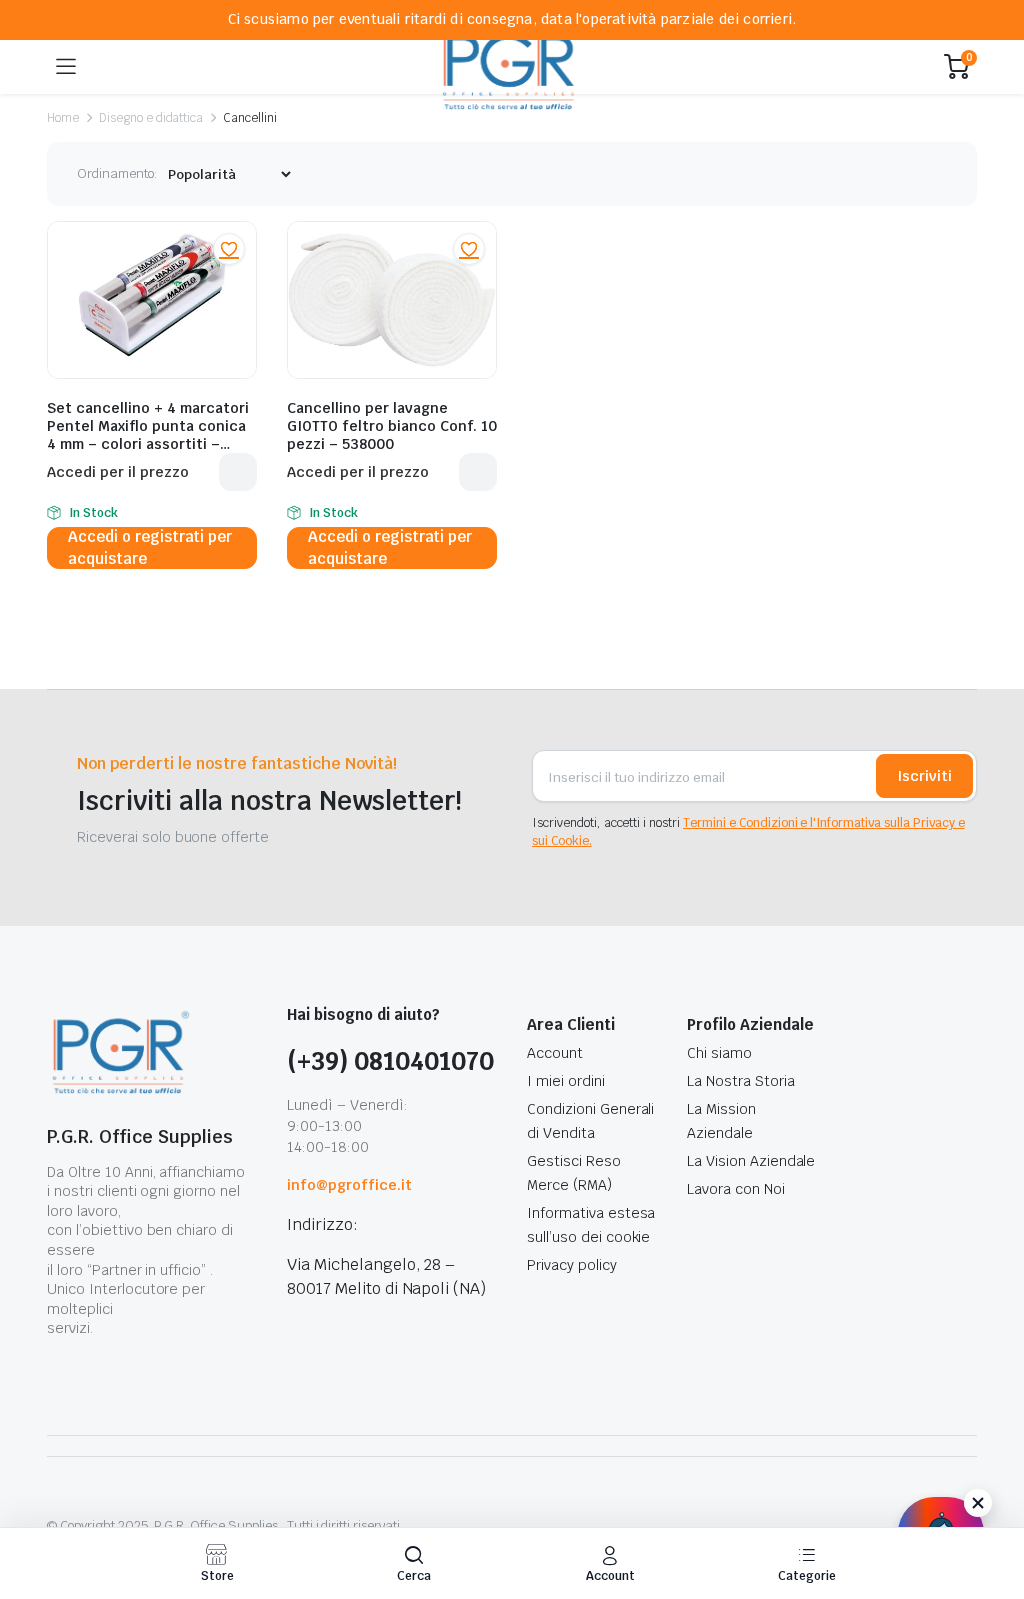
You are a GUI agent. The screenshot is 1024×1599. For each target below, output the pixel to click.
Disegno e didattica (151, 118)
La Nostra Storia (741, 1081)
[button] (229, 249)
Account (555, 1053)
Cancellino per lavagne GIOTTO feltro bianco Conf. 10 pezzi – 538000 (392, 426)
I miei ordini (566, 1081)
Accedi (238, 472)
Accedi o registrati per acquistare (150, 547)
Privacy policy (572, 1265)
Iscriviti (924, 776)
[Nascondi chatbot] (978, 1503)
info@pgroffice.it (349, 1185)
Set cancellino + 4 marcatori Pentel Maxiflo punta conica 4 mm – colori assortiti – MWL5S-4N (148, 435)
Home (63, 118)
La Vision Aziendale (751, 1161)
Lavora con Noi (736, 1189)
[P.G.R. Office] (510, 66)
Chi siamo (719, 1053)
